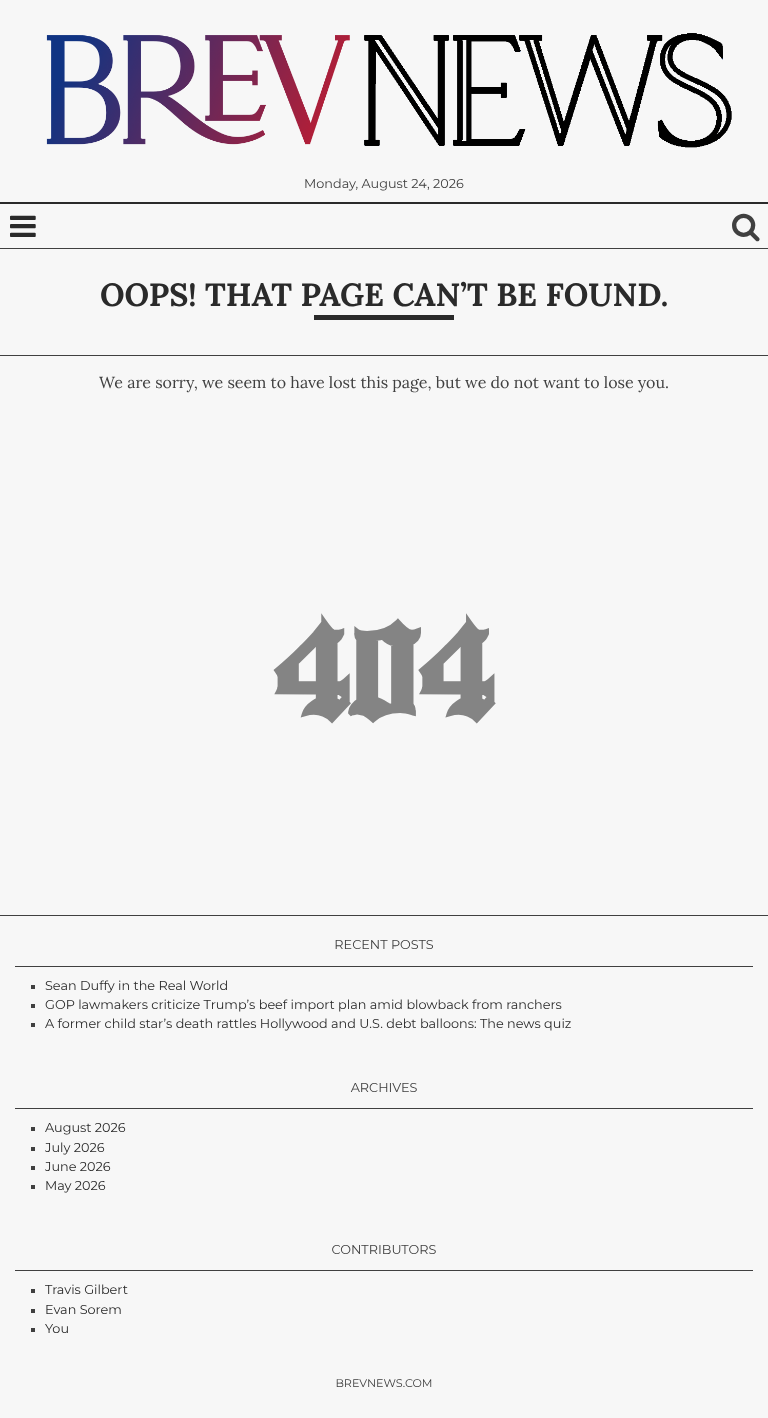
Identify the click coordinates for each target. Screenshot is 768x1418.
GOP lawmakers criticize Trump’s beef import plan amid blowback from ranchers (303, 1005)
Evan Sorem (83, 1310)
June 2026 (78, 1167)
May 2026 (75, 1186)
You (57, 1329)
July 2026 (74, 1148)
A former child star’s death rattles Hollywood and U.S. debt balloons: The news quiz (308, 1024)
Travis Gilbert (86, 1290)
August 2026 (85, 1128)
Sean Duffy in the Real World (136, 986)
